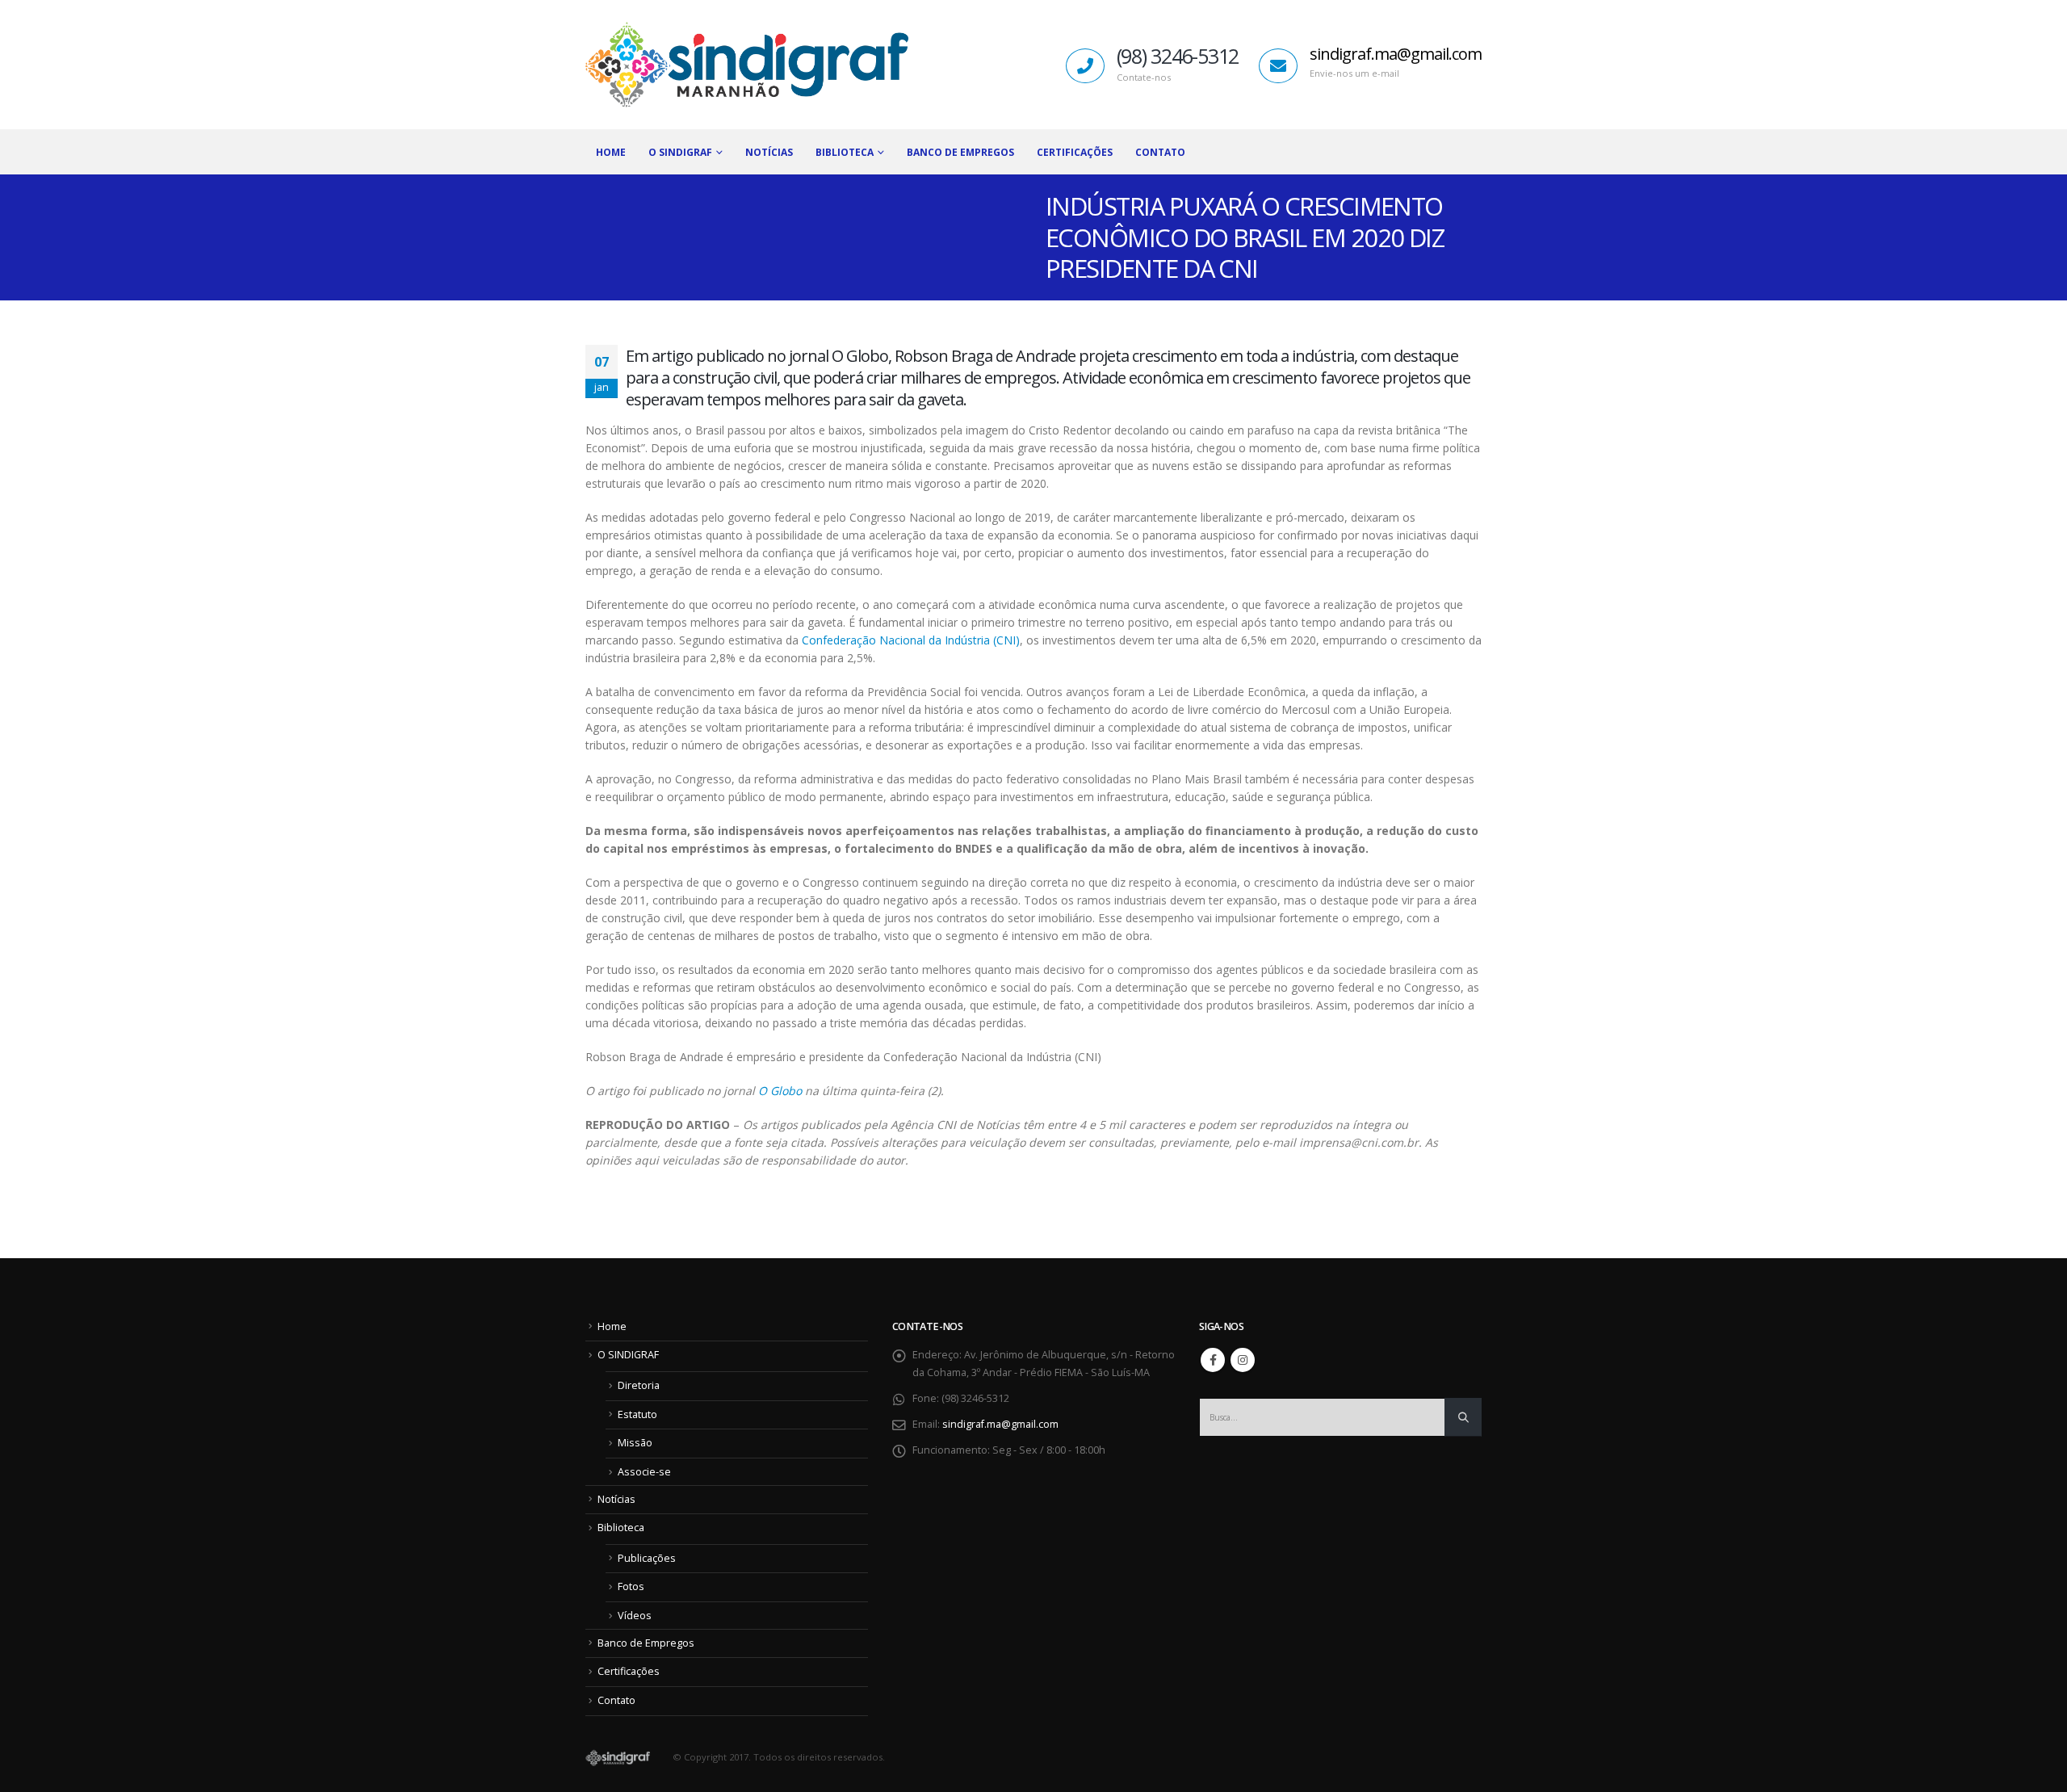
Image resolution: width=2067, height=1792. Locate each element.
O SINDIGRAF (680, 152)
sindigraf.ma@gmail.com (1396, 54)
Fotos (631, 1586)
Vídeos (635, 1616)
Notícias (769, 152)
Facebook (1213, 1360)
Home (611, 152)
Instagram (1243, 1360)
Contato (1160, 152)
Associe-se (644, 1472)
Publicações (647, 1558)
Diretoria (639, 1385)
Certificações (1075, 152)
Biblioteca (621, 1528)
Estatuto (637, 1414)
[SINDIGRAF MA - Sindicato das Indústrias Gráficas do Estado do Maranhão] (747, 65)
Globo (784, 1091)
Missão (635, 1443)
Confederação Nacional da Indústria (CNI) (911, 640)
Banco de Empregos (960, 152)
